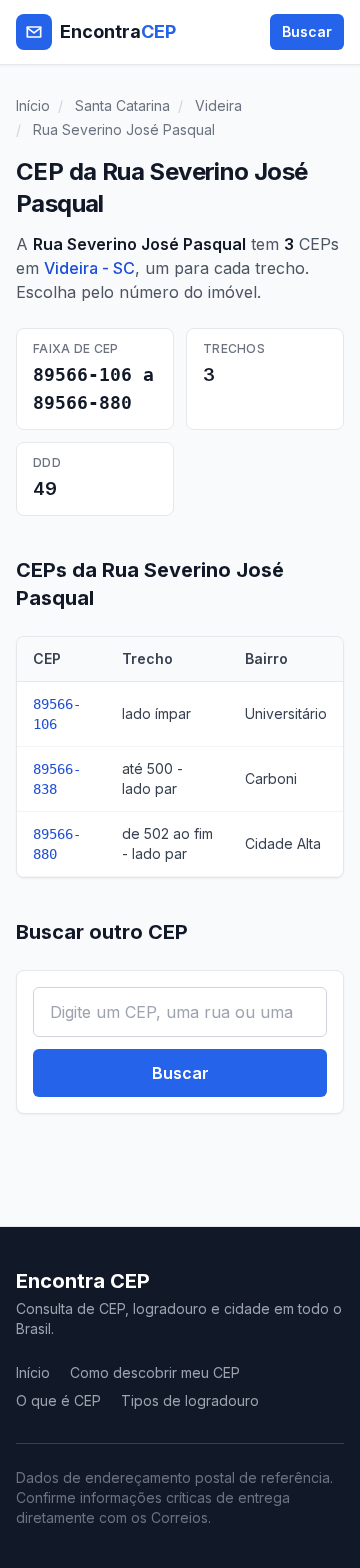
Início (33, 105)
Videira (218, 105)
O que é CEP (58, 1400)
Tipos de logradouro (190, 1400)
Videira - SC (89, 268)
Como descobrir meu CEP (155, 1372)
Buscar (307, 31)
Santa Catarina (122, 105)
